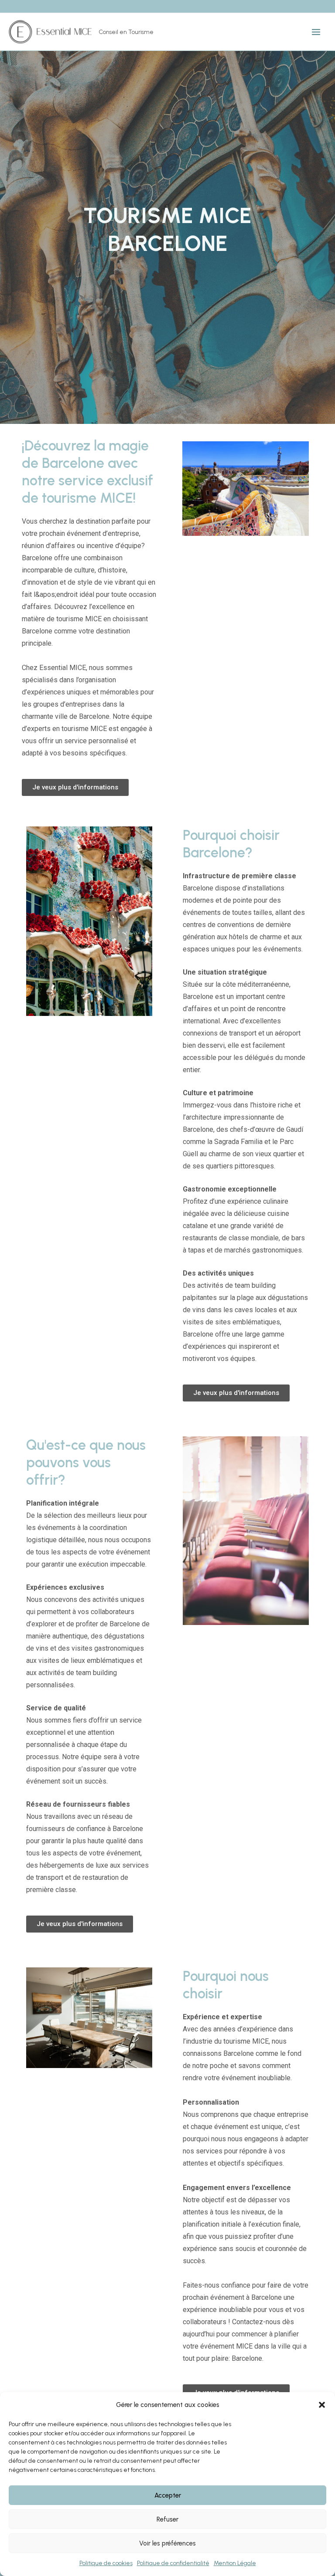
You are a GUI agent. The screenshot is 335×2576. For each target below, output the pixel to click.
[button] (322, 2405)
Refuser (167, 2519)
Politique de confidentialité (173, 2563)
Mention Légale (235, 2563)
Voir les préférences (167, 2543)
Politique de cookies (106, 2563)
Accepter (168, 2495)
